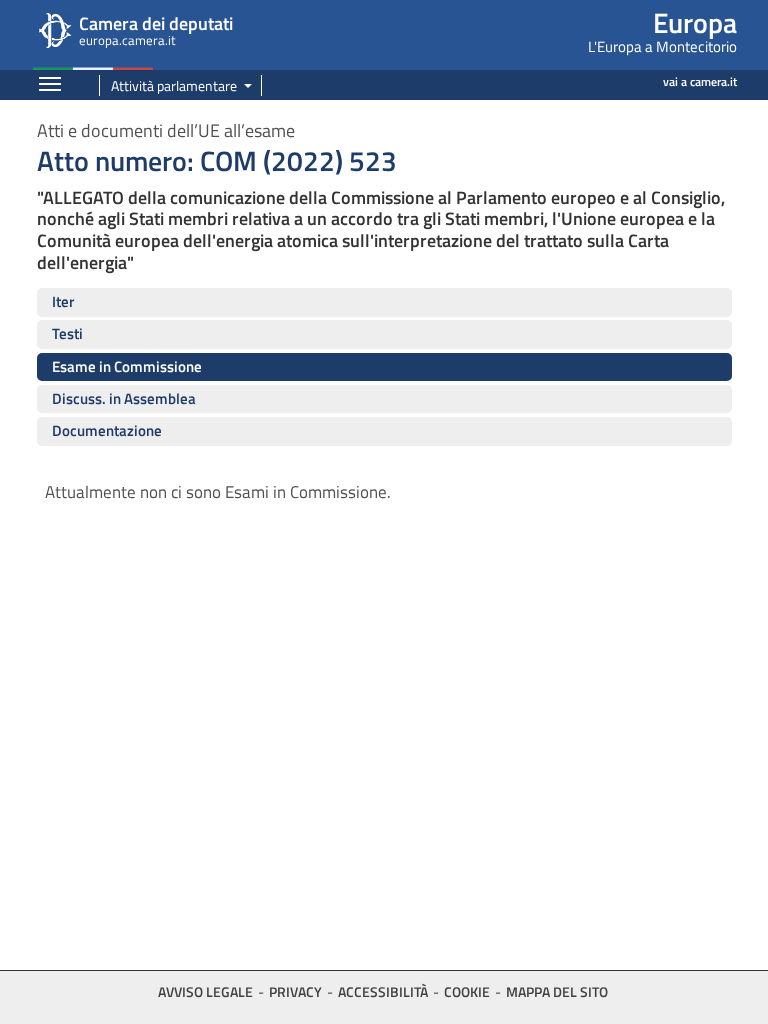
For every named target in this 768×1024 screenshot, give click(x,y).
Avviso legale (205, 991)
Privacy (295, 991)
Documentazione (107, 430)
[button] (176, 85)
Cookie (467, 991)
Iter (63, 301)
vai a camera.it (700, 81)
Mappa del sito (557, 991)
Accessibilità (383, 991)
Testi (67, 333)
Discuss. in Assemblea (124, 398)
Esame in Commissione (127, 366)
